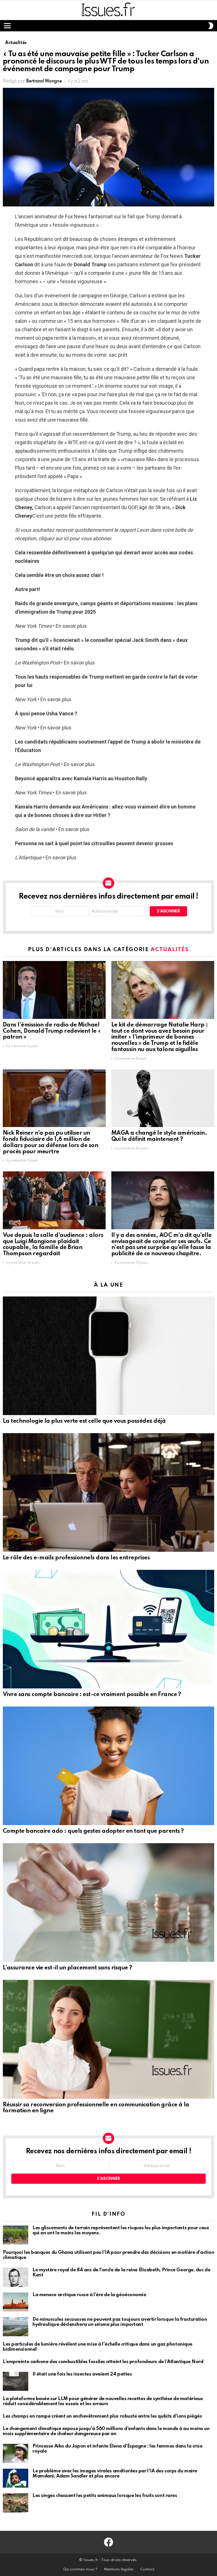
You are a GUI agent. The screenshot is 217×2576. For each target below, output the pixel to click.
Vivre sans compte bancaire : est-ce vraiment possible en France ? (92, 1695)
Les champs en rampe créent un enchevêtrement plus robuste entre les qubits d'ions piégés (102, 2416)
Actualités (170, 950)
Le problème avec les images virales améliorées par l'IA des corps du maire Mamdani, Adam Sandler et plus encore (115, 2474)
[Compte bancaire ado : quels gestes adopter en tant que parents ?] (108, 1766)
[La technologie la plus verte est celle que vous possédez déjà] (108, 1356)
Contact (147, 2569)
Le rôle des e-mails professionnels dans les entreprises (76, 1558)
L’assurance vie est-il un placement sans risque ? (68, 1968)
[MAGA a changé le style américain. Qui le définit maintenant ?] (163, 1098)
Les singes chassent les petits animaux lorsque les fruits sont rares (105, 2496)
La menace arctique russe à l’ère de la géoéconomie (89, 2295)
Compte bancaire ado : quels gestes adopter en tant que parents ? (93, 1831)
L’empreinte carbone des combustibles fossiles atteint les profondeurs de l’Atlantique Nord (103, 2362)
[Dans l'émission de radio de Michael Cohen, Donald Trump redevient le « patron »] (54, 990)
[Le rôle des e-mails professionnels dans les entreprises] (108, 1492)
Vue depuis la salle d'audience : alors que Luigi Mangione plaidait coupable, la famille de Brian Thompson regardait (53, 1245)
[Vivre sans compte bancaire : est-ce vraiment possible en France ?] (108, 1629)
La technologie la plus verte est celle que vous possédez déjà (84, 1421)
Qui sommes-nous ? (80, 2569)
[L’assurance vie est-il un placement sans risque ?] (108, 1902)
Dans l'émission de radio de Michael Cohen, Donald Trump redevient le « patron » (52, 1031)
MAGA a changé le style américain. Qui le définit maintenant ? (159, 1136)
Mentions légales (119, 2569)
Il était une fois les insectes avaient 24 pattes (82, 2374)
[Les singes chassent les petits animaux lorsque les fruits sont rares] (16, 2503)
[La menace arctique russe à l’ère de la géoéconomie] (16, 2302)
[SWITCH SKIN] (211, 26)
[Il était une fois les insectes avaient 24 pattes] (16, 2381)
